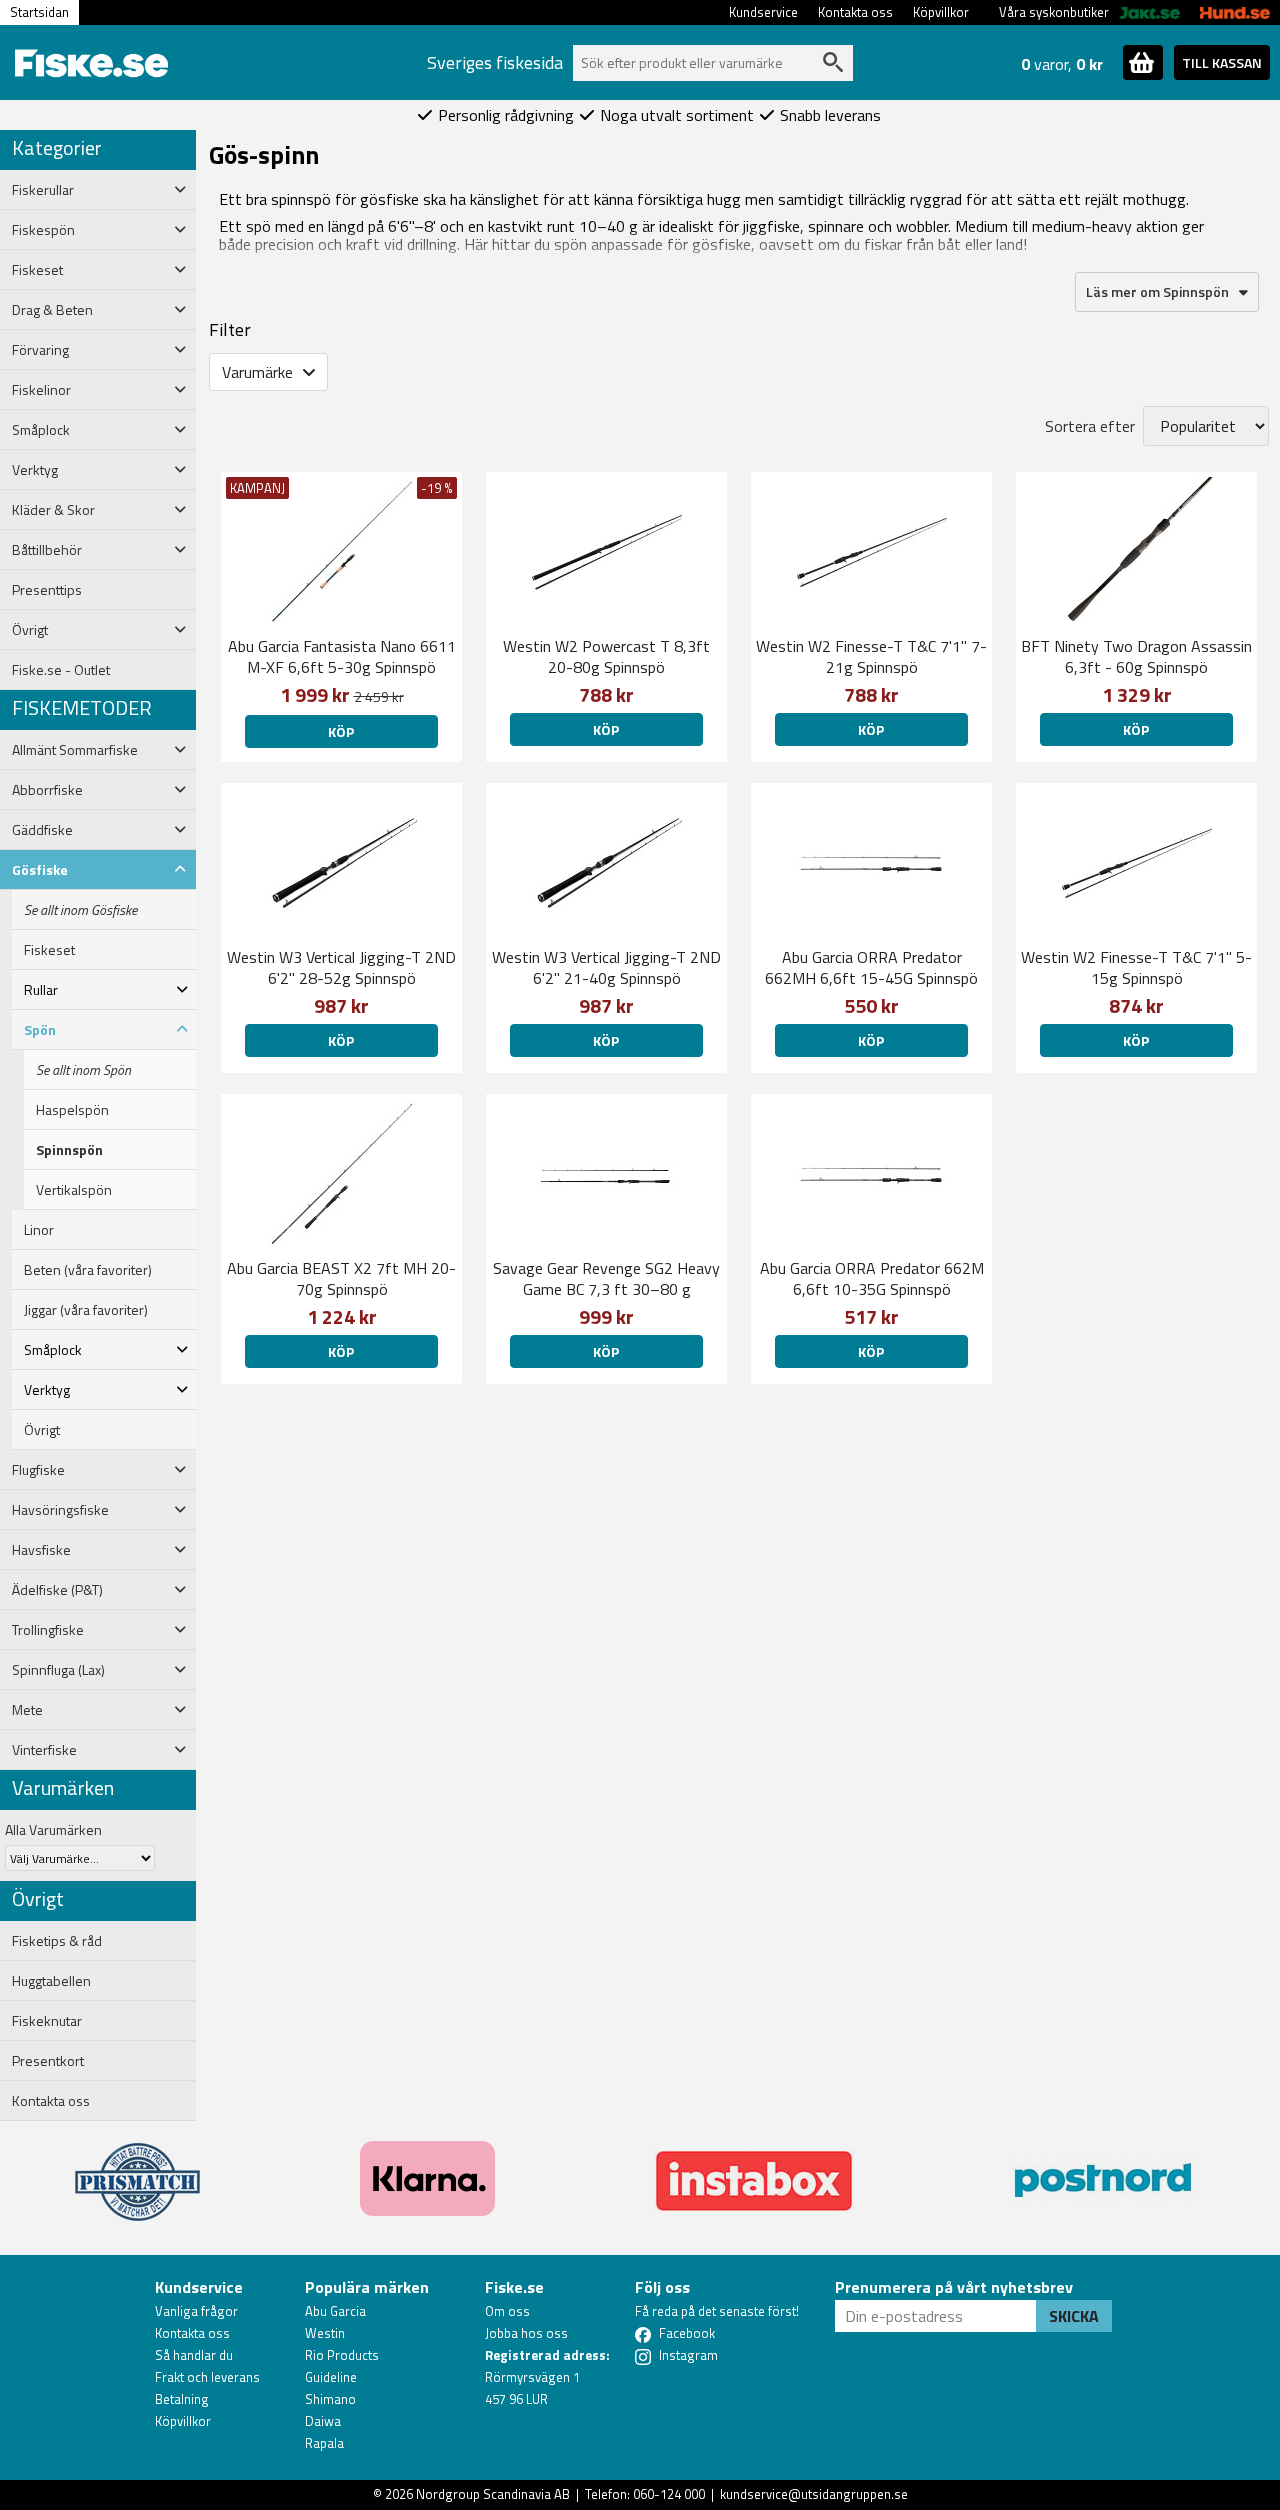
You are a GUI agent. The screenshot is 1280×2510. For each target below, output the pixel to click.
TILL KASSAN (1222, 62)
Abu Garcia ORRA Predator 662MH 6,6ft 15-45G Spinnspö (871, 967)
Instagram (688, 2355)
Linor (39, 1230)
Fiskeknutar (47, 2021)
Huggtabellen (51, 1981)
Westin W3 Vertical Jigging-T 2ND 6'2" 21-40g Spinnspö (606, 967)
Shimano (330, 2399)
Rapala (324, 2443)
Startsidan (39, 12)
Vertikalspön (74, 1190)
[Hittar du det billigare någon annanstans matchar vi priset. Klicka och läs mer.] (137, 2170)
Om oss (507, 2311)
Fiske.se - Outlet (61, 670)
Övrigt (42, 1430)
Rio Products (342, 2355)
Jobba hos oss (526, 2333)
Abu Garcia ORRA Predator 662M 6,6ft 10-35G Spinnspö (872, 1278)
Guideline (331, 2377)
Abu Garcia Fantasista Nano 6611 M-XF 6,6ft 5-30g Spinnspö (342, 656)
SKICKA (1074, 2316)
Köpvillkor (941, 12)
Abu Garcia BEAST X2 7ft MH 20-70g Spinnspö (341, 1278)
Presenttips (47, 590)
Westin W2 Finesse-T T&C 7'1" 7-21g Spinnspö (871, 656)
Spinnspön (69, 1150)
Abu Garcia (335, 2311)
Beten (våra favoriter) (88, 1270)
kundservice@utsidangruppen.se (814, 2494)
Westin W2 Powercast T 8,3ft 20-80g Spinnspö (606, 656)
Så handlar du (194, 2355)
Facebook (687, 2333)
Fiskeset (49, 950)
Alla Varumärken (53, 1829)
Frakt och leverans (207, 2377)
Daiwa (323, 2421)
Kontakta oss (855, 12)
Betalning (182, 2399)
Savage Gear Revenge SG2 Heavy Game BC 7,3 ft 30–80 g (606, 1278)
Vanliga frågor (196, 2311)
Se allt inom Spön (83, 1070)
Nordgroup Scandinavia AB (493, 2494)
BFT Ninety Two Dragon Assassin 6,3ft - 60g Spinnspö (1136, 656)
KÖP (871, 1351)
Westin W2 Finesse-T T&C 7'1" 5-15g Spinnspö (1136, 967)
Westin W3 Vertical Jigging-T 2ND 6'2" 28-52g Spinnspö (341, 967)
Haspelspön (72, 1110)
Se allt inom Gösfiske (80, 910)
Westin (325, 2333)
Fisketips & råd (57, 1941)
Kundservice (763, 12)
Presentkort (48, 2061)
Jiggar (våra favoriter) (86, 1310)
